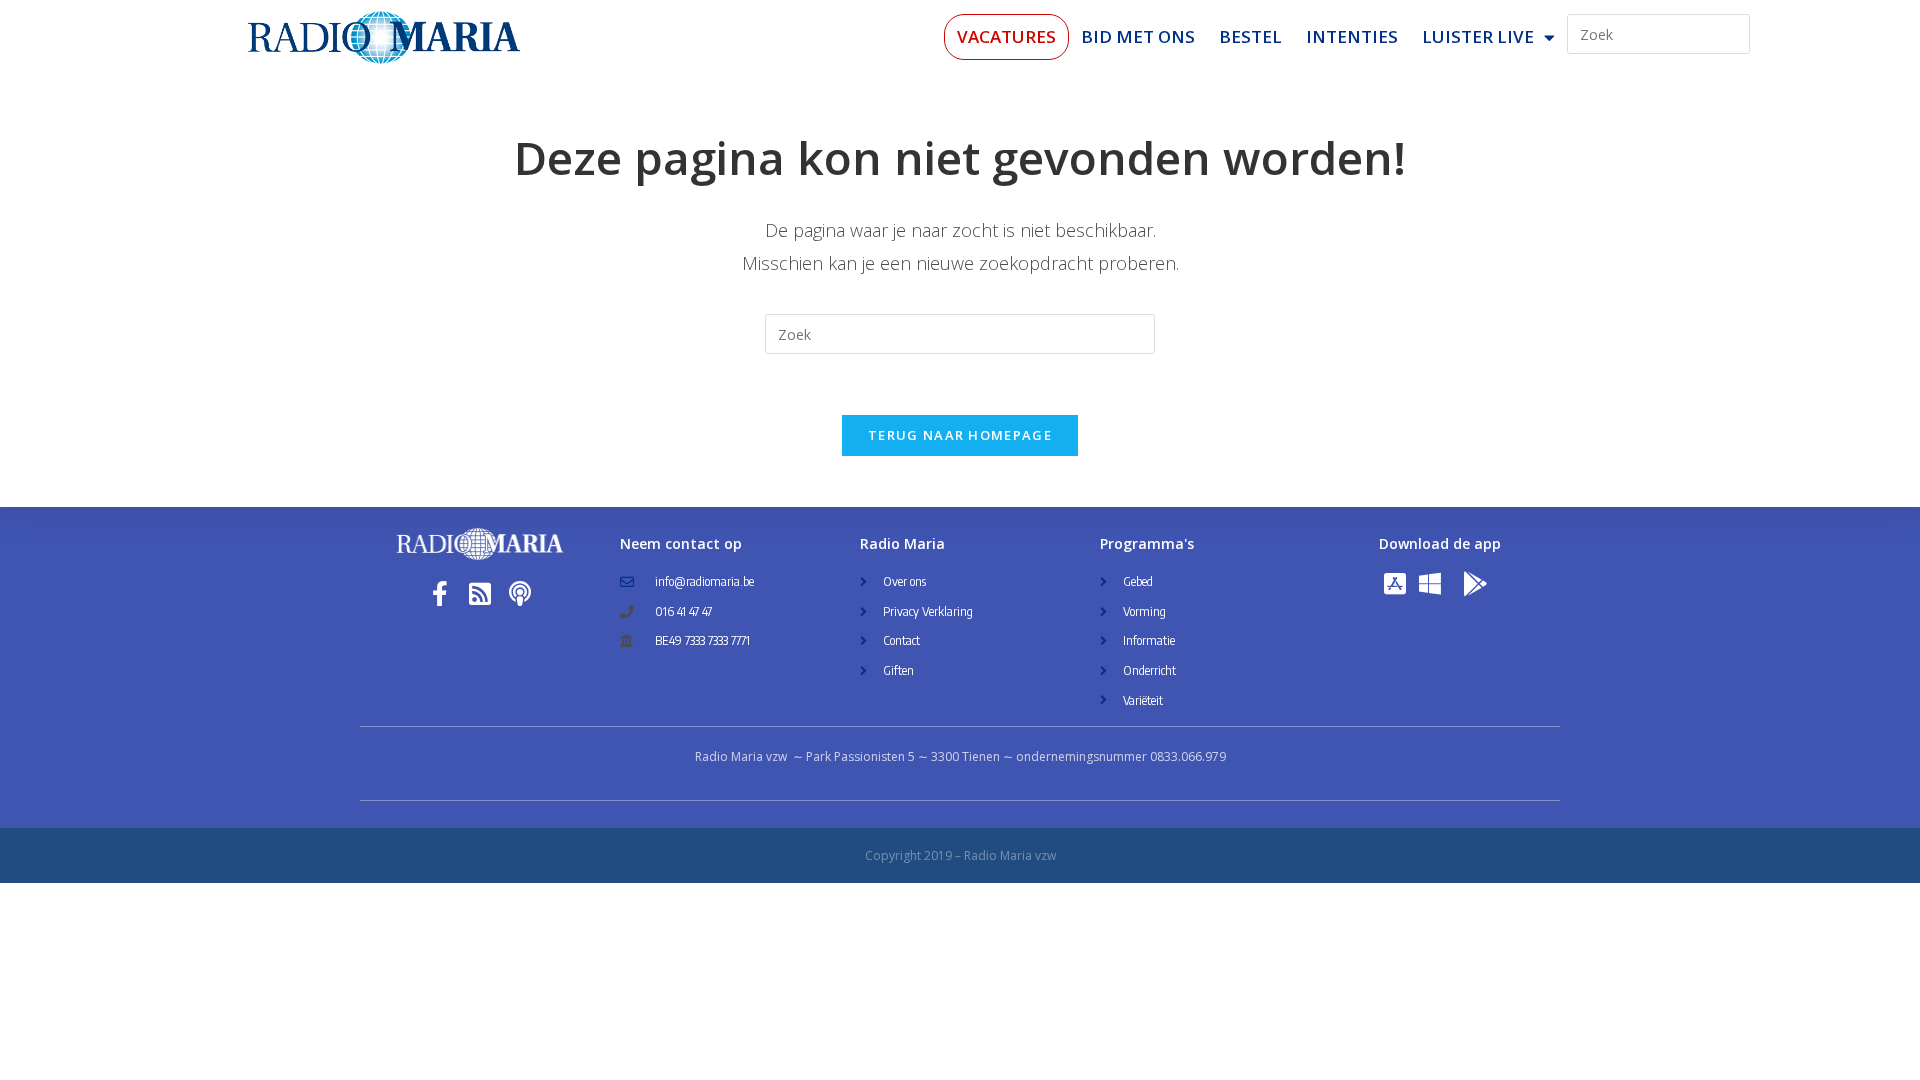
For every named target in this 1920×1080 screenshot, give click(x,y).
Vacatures (1006, 36)
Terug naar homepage (960, 435)
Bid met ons (1138, 36)
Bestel (1250, 36)
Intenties (1352, 36)
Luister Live (1478, 36)
